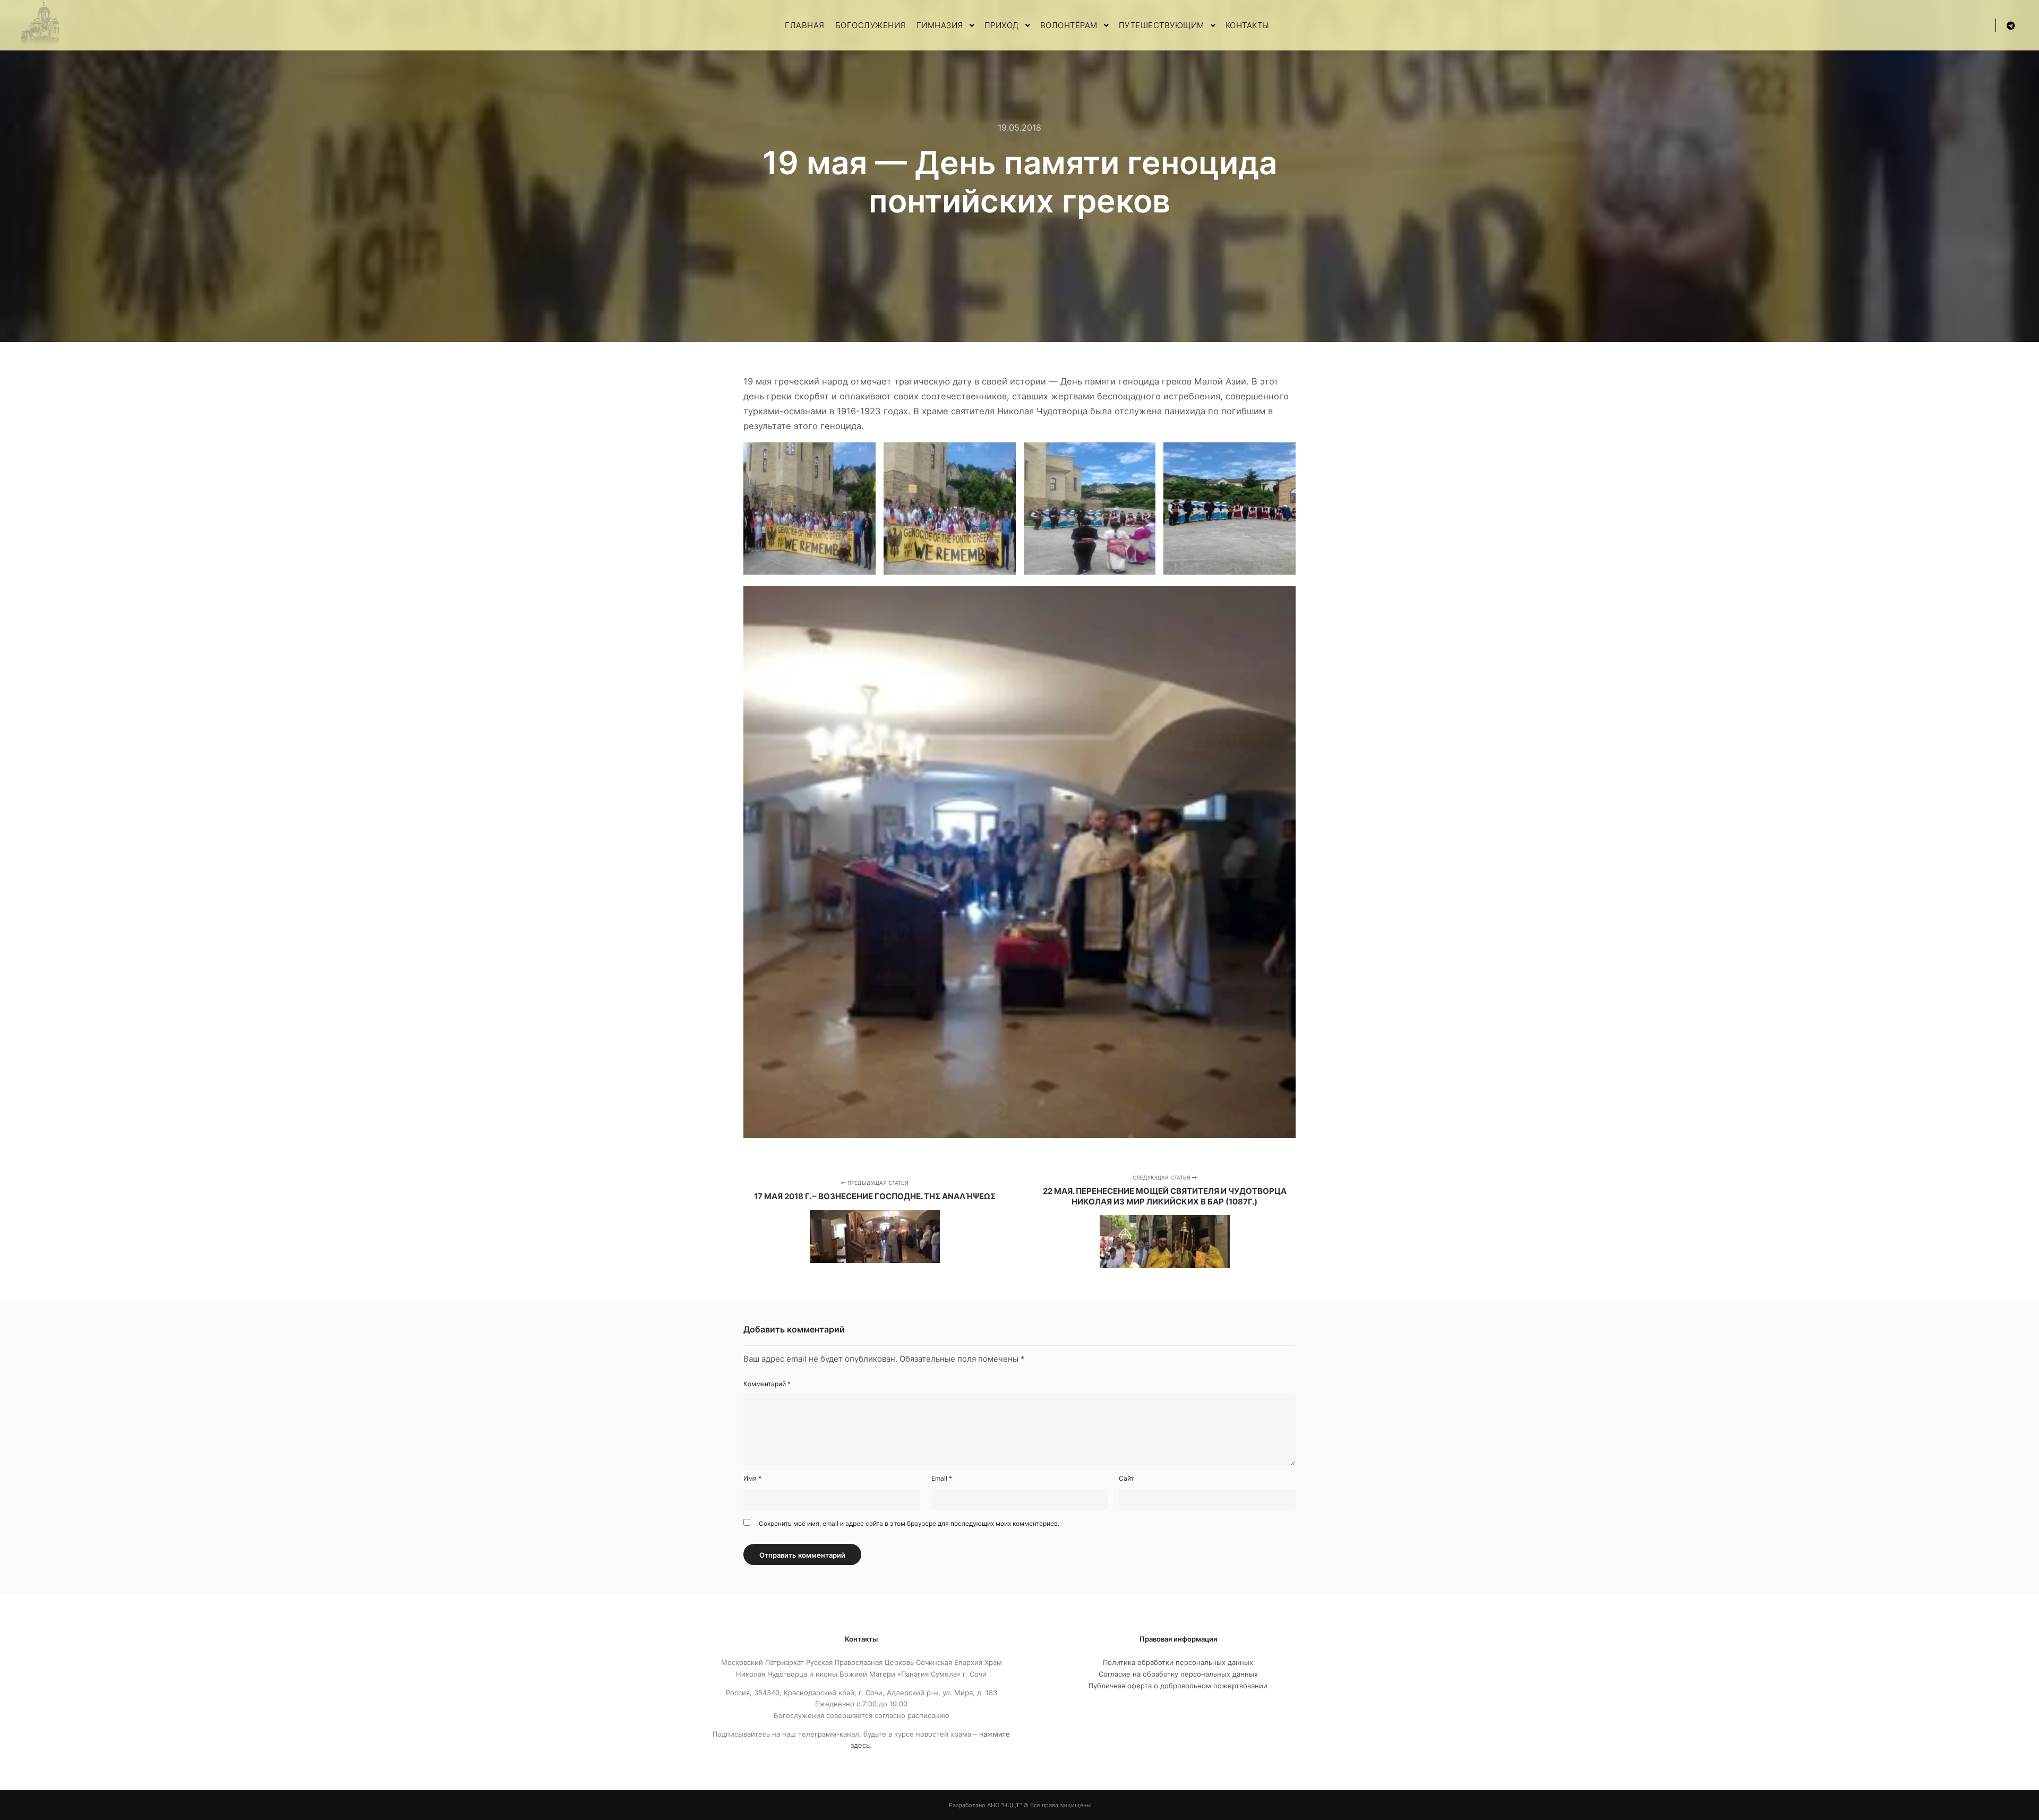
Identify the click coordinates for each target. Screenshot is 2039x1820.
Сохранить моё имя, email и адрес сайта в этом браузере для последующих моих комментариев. (909, 1523)
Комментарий (767, 1384)
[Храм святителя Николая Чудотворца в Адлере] (40, 25)
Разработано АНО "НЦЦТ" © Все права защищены (1020, 1805)
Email (942, 1478)
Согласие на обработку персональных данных (1178, 1674)
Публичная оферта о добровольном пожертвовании (1178, 1686)
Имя (752, 1478)
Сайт (1126, 1478)
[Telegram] (2011, 25)
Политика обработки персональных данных (1178, 1662)
